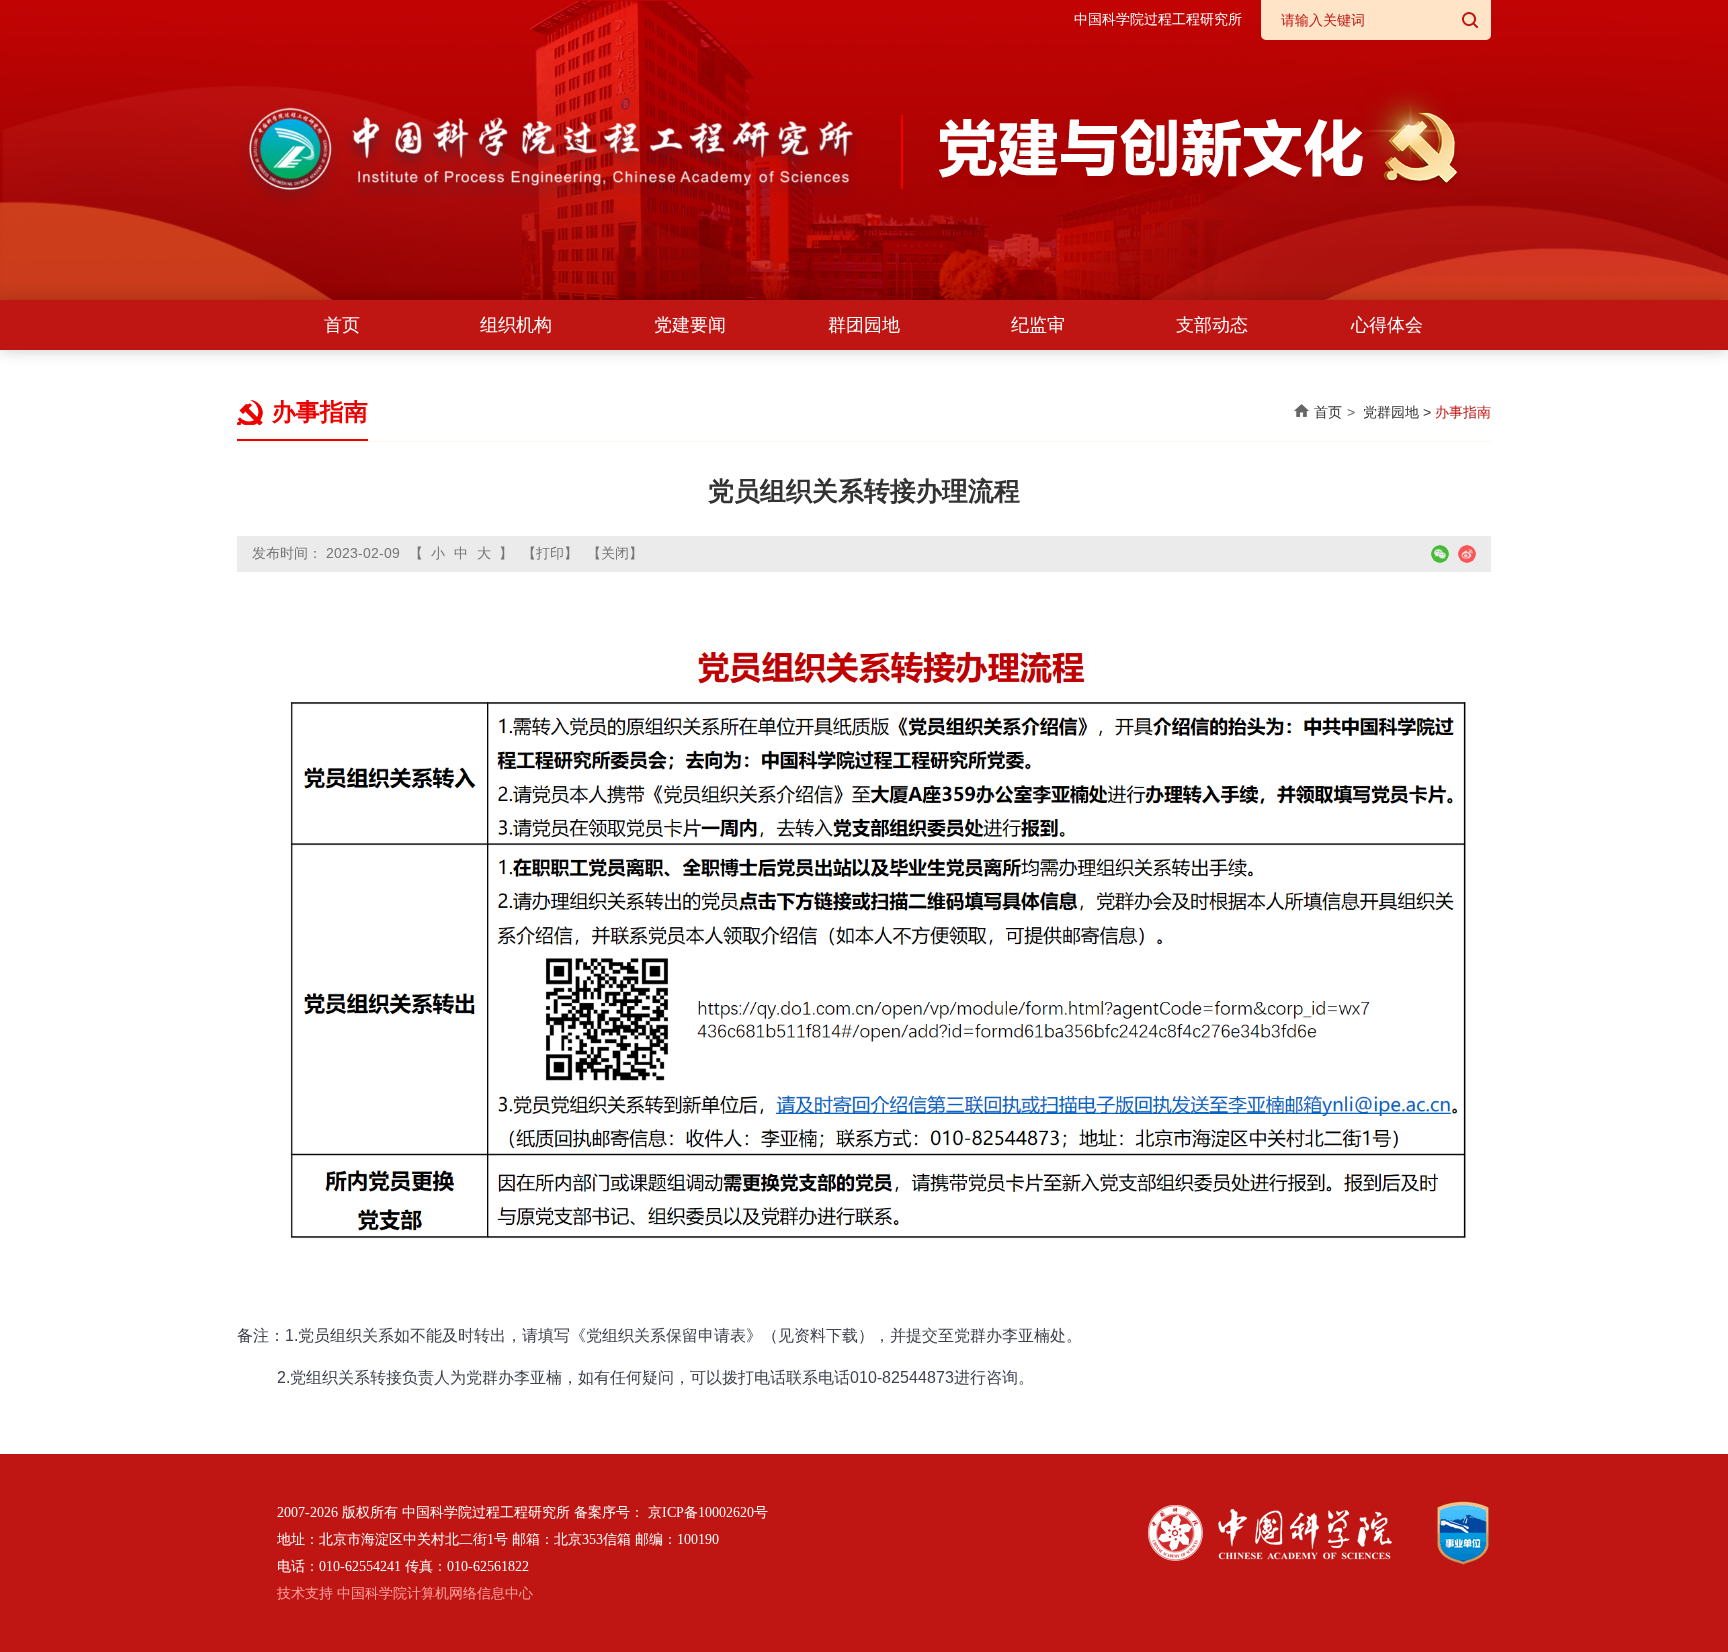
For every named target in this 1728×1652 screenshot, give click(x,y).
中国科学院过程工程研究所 (1158, 19)
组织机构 (516, 325)
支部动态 (1212, 325)
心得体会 (1387, 325)
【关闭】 (615, 553)
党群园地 (1391, 412)
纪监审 (1038, 325)
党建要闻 (690, 325)
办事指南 (1463, 412)
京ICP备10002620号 (708, 1512)
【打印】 (550, 553)
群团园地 (864, 325)
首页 (342, 325)
